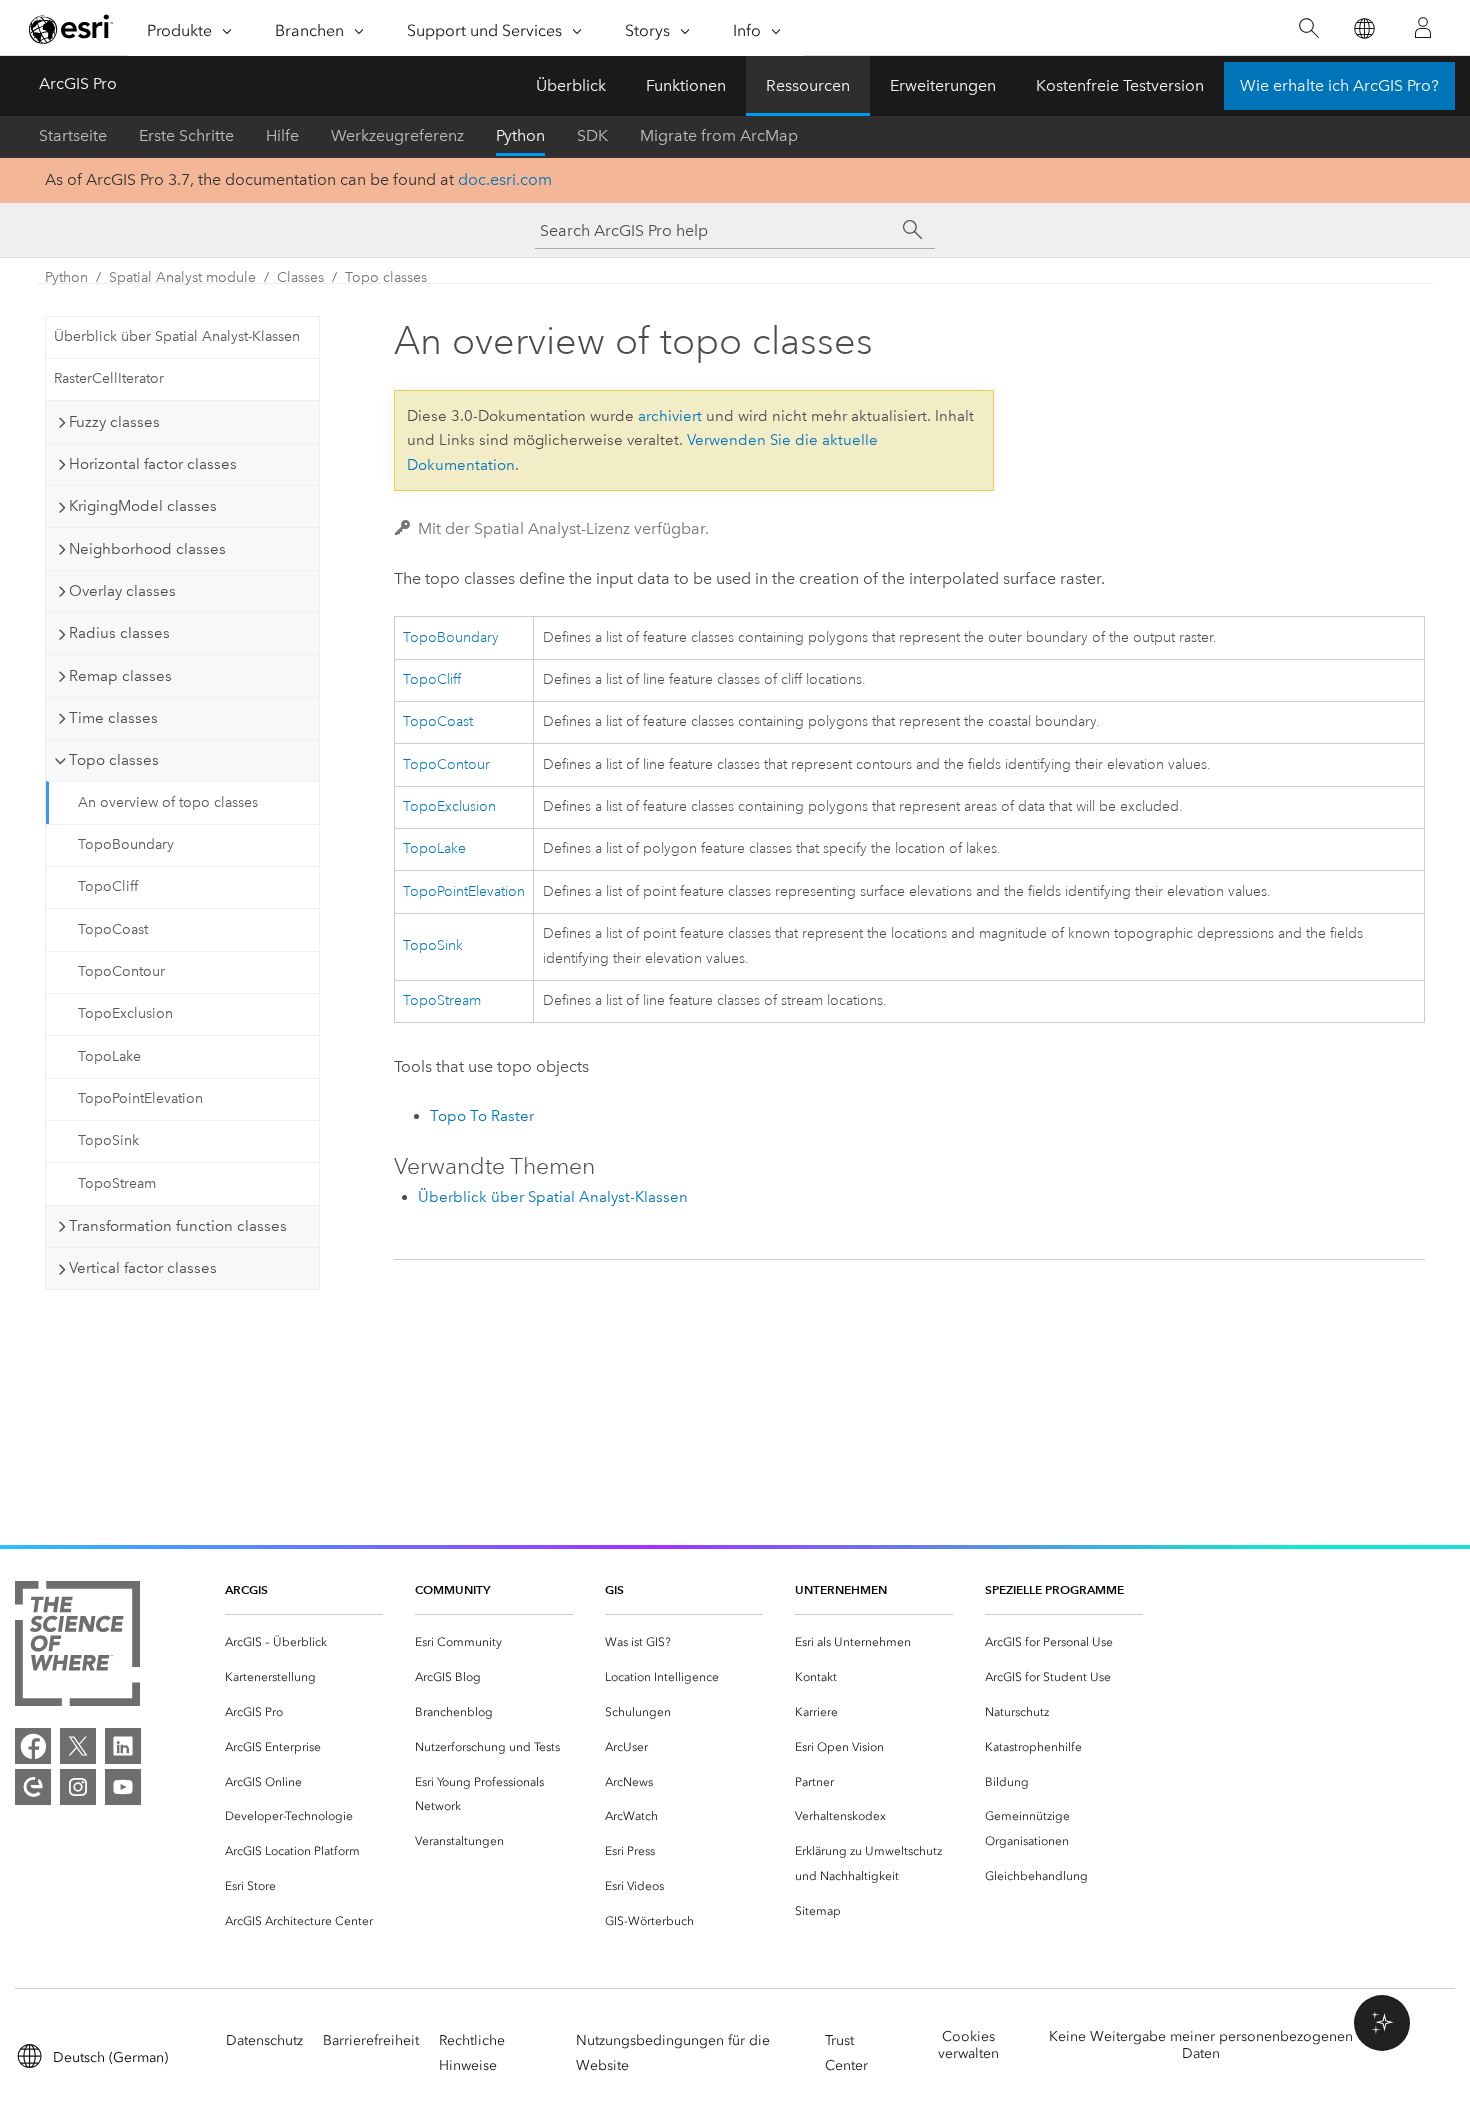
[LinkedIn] (123, 1746)
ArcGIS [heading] (246, 1589)
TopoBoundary (126, 844)
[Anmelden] (1423, 28)
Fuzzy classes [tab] (114, 422)
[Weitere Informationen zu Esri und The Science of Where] (77, 1647)
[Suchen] (1308, 28)
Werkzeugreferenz (397, 135)
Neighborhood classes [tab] (147, 549)
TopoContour (121, 971)
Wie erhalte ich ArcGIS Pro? (1339, 85)
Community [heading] (452, 1589)
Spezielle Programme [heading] (1054, 1589)
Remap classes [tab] (120, 676)
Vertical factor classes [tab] (143, 1268)
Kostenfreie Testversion (1120, 85)
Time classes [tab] (113, 718)
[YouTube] (123, 1787)
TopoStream (117, 1183)
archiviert (670, 416)
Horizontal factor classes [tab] (153, 464)
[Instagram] (78, 1787)
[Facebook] (33, 1746)
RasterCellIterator (109, 378)
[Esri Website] (71, 29)
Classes (300, 277)
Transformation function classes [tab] (178, 1226)
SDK (592, 135)
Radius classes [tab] (119, 633)
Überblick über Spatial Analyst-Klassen (177, 336)
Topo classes (386, 277)
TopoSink (108, 1140)
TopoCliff (108, 886)
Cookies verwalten (968, 2045)
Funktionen (686, 85)
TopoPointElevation (140, 1098)
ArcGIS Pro (78, 83)
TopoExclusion (125, 1013)
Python (520, 135)
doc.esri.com (505, 179)
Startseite (73, 135)
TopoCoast (113, 929)
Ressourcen (808, 85)
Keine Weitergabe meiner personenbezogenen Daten (1201, 2045)
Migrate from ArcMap (719, 135)
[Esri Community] (33, 1787)
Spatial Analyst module (182, 277)
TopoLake (109, 1056)
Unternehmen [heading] (841, 1589)
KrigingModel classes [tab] (143, 506)
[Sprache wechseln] (1363, 28)
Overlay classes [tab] (122, 591)
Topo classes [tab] (114, 760)
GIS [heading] (614, 1589)
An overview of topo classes (168, 802)
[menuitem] (304, 1642)
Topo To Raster (482, 1116)
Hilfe (282, 135)
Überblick (571, 85)
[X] (78, 1746)
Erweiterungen (943, 85)
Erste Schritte (186, 135)
